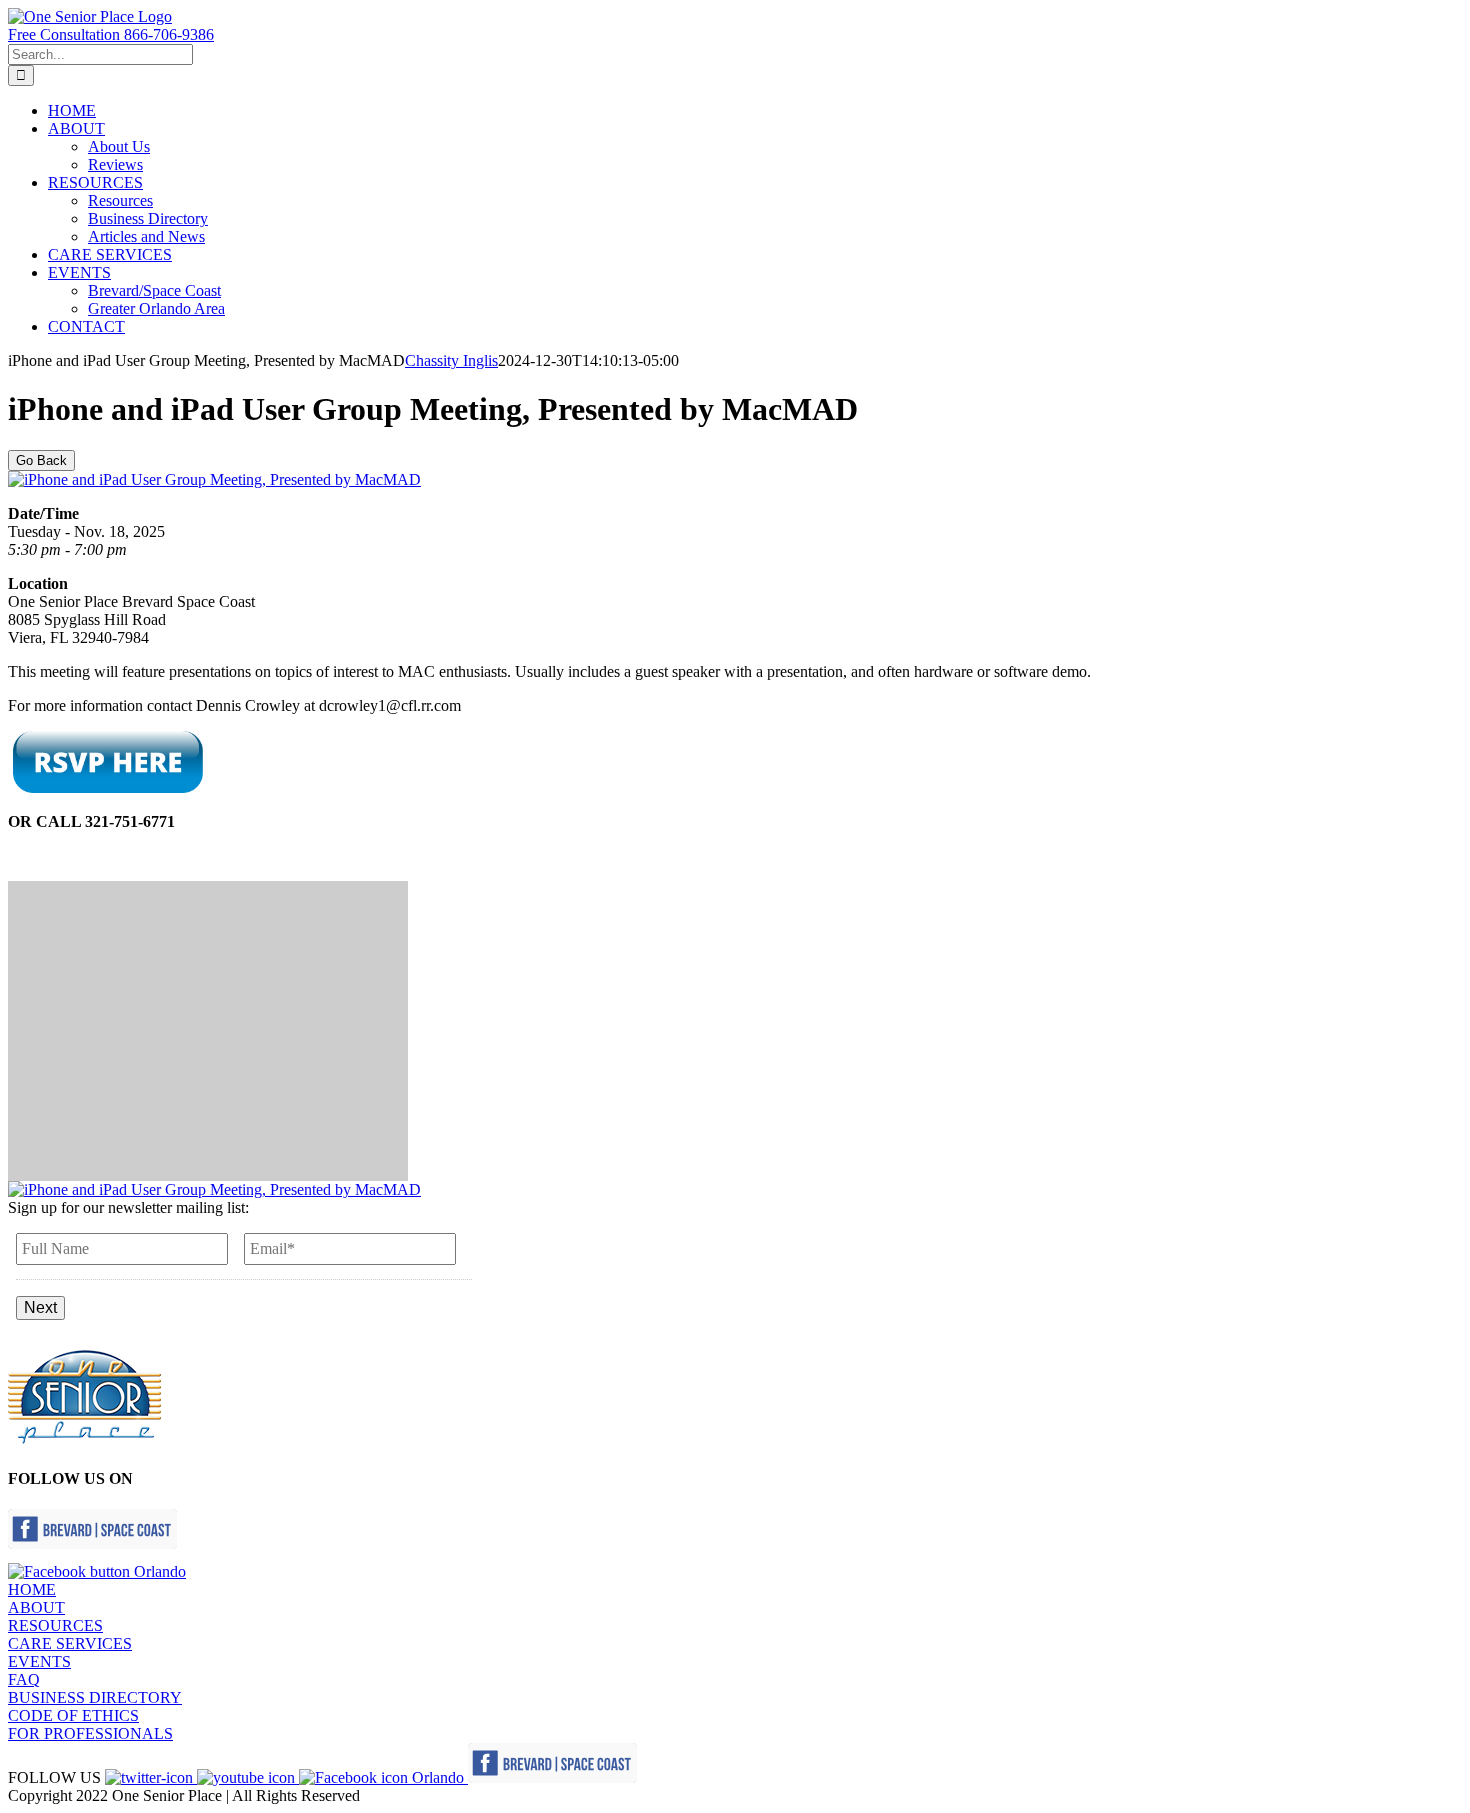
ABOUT (36, 1607)
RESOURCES (55, 1625)
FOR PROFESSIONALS (90, 1733)
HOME (32, 1589)
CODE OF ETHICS (73, 1715)
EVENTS (39, 1661)
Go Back (41, 460)
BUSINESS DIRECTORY (95, 1697)
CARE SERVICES (70, 1643)
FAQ (24, 1679)
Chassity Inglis (451, 360)
